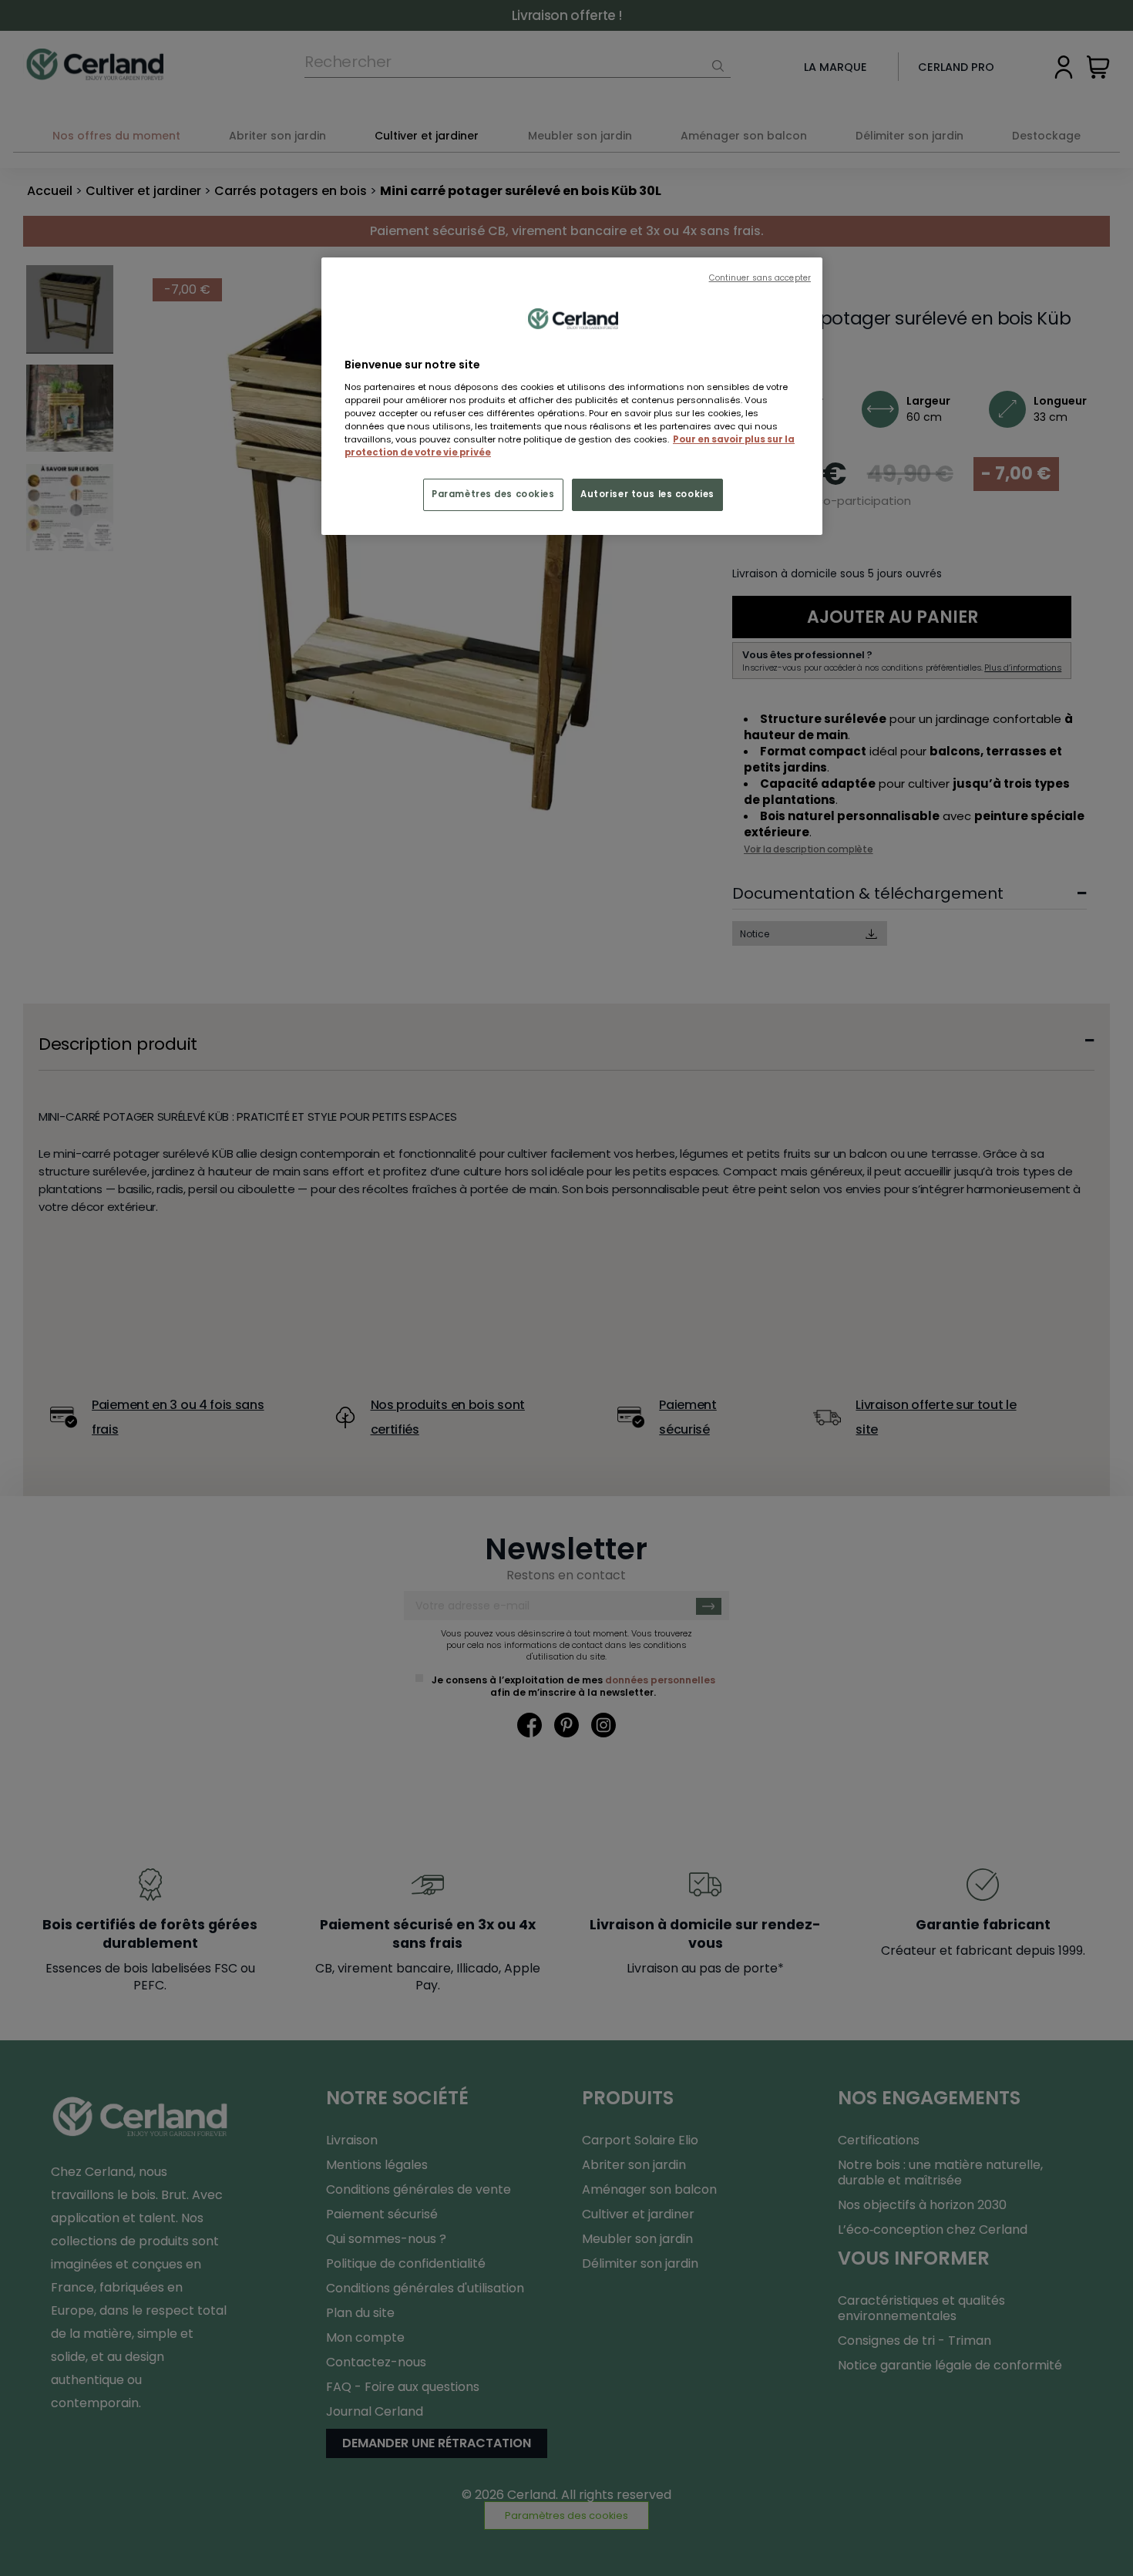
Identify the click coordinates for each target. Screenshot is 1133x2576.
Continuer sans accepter (760, 278)
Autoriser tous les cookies (647, 494)
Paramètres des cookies (493, 494)
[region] (572, 396)
